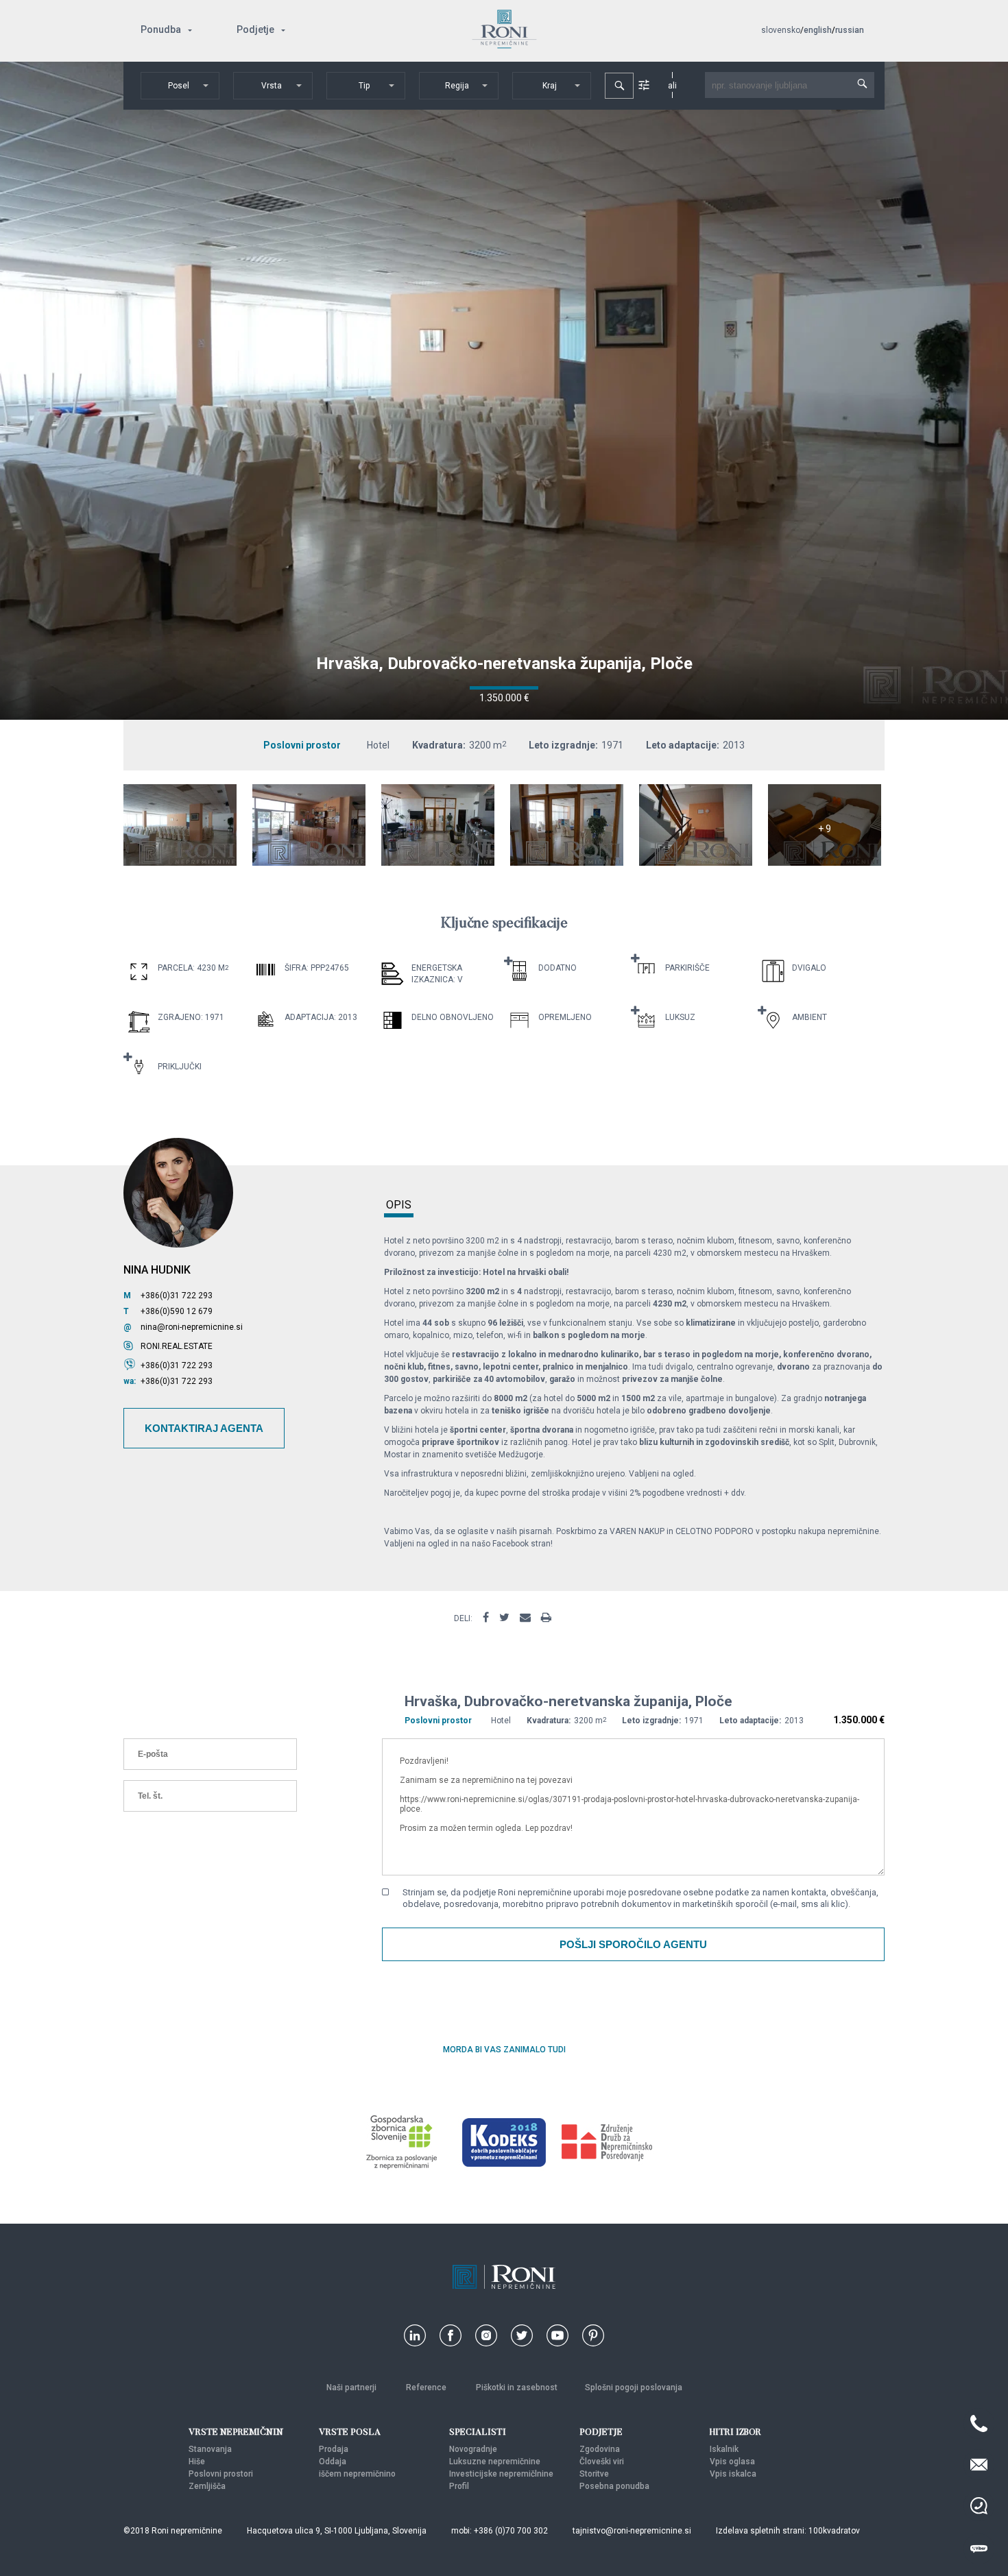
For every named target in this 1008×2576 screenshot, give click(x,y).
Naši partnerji (352, 2387)
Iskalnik (724, 2449)
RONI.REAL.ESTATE (177, 1346)
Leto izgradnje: (563, 745)
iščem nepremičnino (357, 2474)
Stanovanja (210, 2449)
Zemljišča (207, 2486)
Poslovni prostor (302, 745)
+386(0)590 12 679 (177, 1311)
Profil (459, 2486)
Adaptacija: (310, 1017)
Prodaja (334, 2449)
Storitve (594, 2474)
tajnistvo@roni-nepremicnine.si (632, 2531)
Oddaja (333, 2462)
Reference (427, 2387)
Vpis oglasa (732, 2462)
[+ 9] (825, 862)
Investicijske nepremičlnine (501, 2474)
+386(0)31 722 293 (177, 1296)
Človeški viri (602, 2462)
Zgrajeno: (180, 1017)
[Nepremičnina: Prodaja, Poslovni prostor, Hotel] (180, 862)
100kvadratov (834, 2531)
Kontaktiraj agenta (204, 1428)
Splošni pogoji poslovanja (634, 2387)
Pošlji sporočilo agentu (633, 1944)
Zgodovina (600, 2449)
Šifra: (297, 968)
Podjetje (255, 29)
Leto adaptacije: (683, 745)
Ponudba (161, 29)
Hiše (197, 2462)
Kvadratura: (439, 745)
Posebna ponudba (614, 2486)
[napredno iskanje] (644, 85)
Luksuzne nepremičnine (495, 2462)
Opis (399, 1205)
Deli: (463, 1618)
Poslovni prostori (221, 2474)
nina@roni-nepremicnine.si (192, 1327)
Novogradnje (473, 2449)
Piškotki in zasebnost (517, 2387)
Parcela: (176, 968)
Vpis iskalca (733, 2474)
